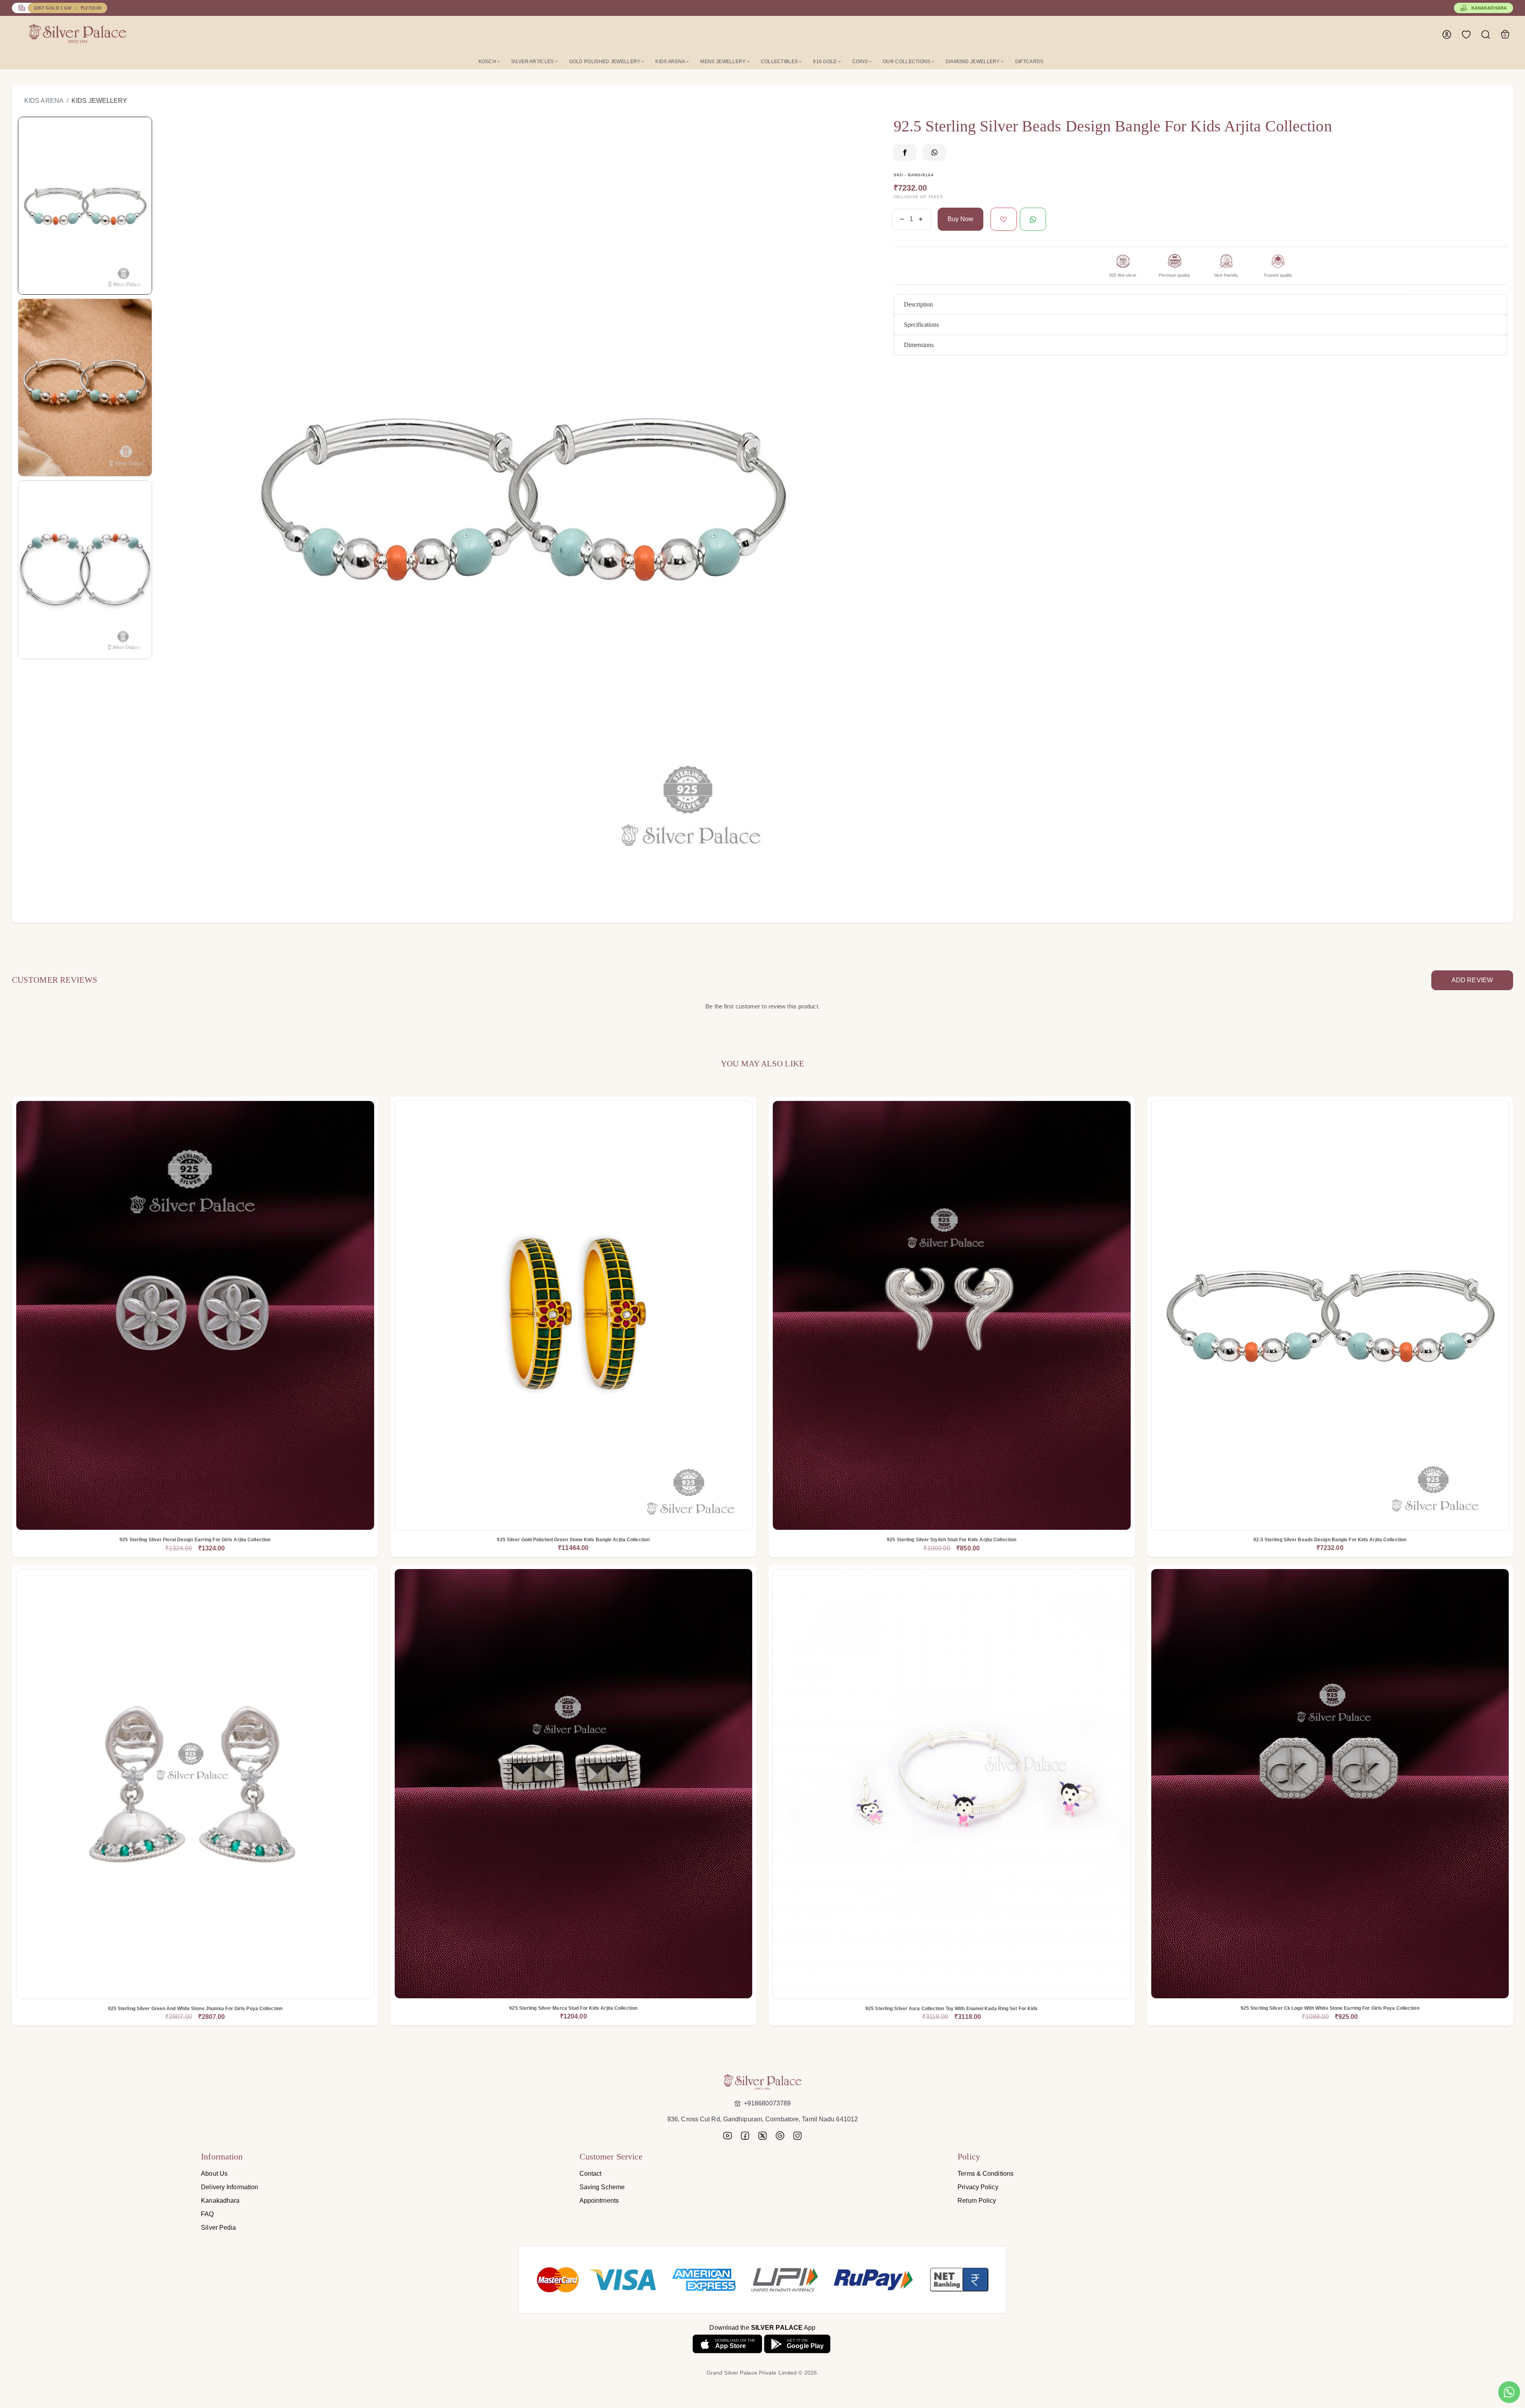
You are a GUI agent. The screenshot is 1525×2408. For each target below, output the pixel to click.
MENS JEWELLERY (723, 62)
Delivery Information (230, 2187)
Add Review (1472, 980)
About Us (214, 2174)
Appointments (599, 2201)
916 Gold (825, 62)
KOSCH (487, 62)
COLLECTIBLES (780, 62)
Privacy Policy (978, 2187)
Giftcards (1029, 62)
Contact (591, 2174)
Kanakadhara (1489, 8)
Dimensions (919, 345)
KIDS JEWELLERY (99, 101)
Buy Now (960, 219)
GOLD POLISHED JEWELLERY (605, 62)
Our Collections (907, 62)
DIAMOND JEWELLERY (973, 62)
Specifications (921, 325)
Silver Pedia (218, 2228)
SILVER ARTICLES (533, 62)
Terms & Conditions (985, 2174)
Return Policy (977, 2201)
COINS (860, 62)
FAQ (207, 2214)
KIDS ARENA (670, 62)
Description (918, 304)
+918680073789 (767, 2103)
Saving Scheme (602, 2187)
